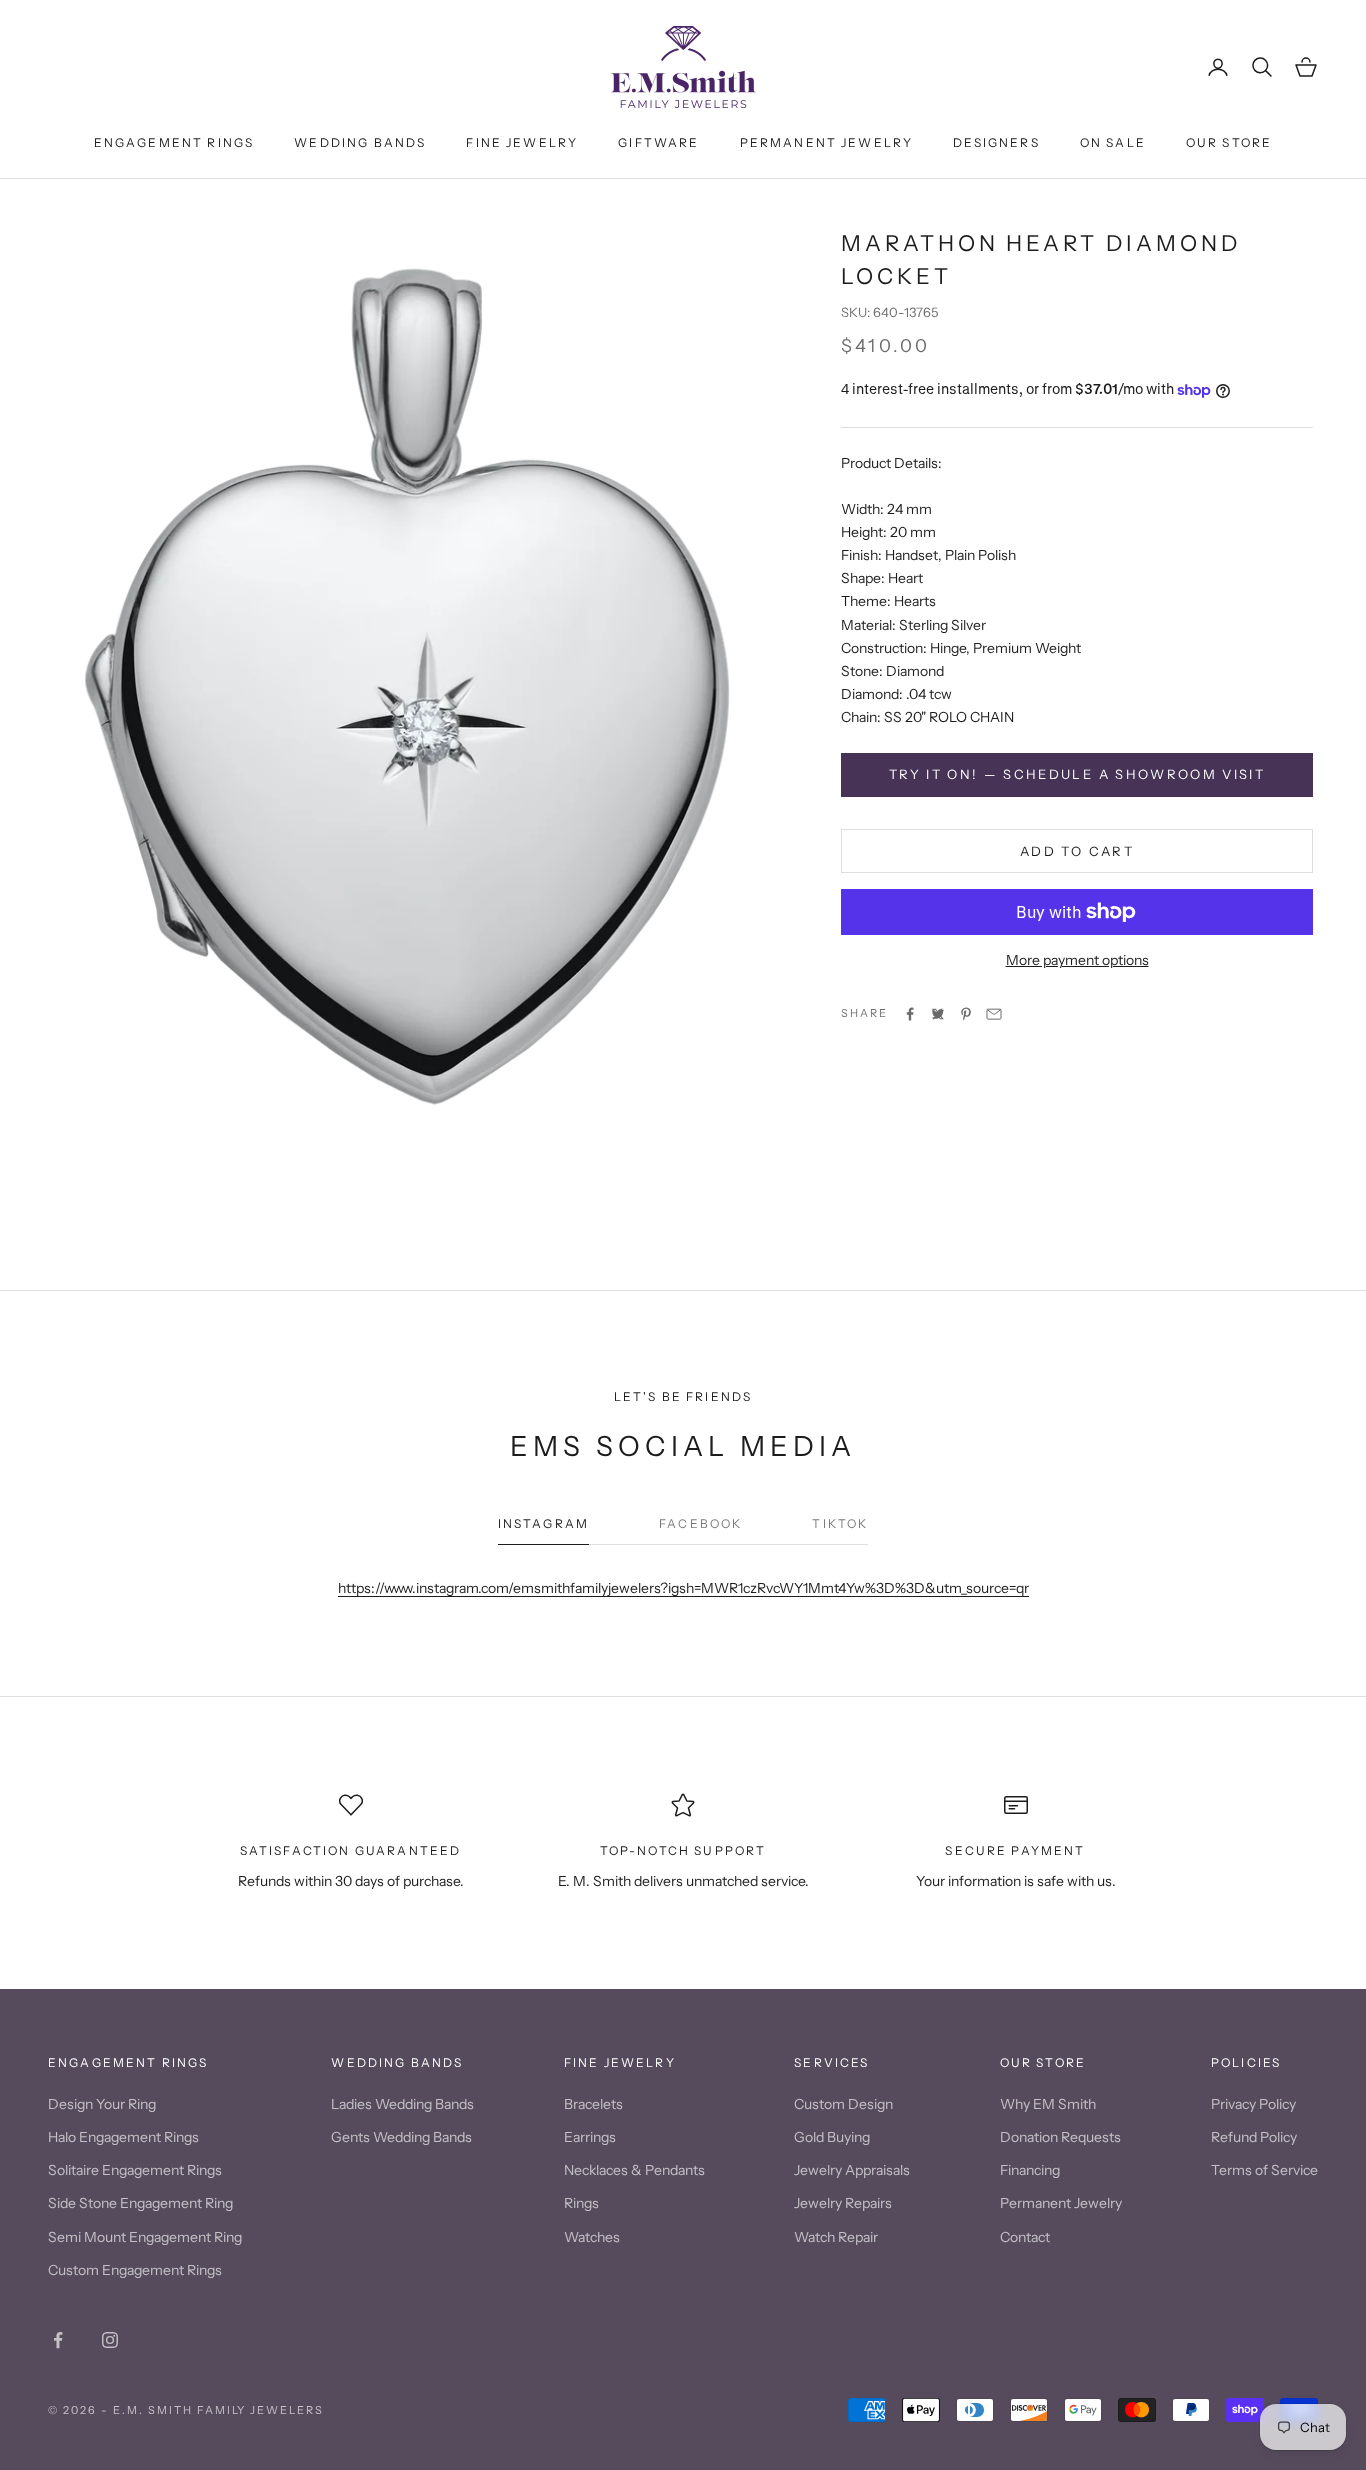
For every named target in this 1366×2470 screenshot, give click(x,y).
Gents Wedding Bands (401, 2137)
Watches (592, 2237)
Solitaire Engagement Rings (135, 2170)
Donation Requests (1060, 2137)
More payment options (1077, 960)
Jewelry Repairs (843, 2203)
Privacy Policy (1253, 2104)
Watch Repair (836, 2237)
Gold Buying (832, 2137)
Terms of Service (1264, 2170)
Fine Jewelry (522, 142)
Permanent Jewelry (827, 142)
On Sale (1113, 142)
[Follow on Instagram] (110, 2340)
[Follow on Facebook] (58, 2340)
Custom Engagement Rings (135, 2270)
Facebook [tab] (700, 1523)
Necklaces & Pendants (634, 2170)
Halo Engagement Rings (123, 2137)
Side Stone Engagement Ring (140, 2203)
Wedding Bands (360, 142)
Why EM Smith (1048, 2104)
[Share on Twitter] (938, 1014)
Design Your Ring (102, 2104)
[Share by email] (994, 1014)
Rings (581, 2203)
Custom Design (843, 2104)
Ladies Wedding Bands (402, 2104)
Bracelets (593, 2104)
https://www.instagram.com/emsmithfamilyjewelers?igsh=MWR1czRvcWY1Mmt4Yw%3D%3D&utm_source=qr (683, 1588)
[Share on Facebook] (910, 1014)
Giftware (658, 142)
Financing (1030, 2170)
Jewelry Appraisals (852, 2170)
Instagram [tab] (543, 1523)
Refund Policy (1254, 2137)
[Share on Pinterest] (966, 1014)
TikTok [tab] (840, 1523)
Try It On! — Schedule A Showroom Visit (1077, 774)
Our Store (1229, 142)
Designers (996, 142)
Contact (1025, 2237)
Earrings (590, 2137)
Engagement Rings (174, 142)
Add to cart (1077, 851)
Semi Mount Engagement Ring (145, 2237)
